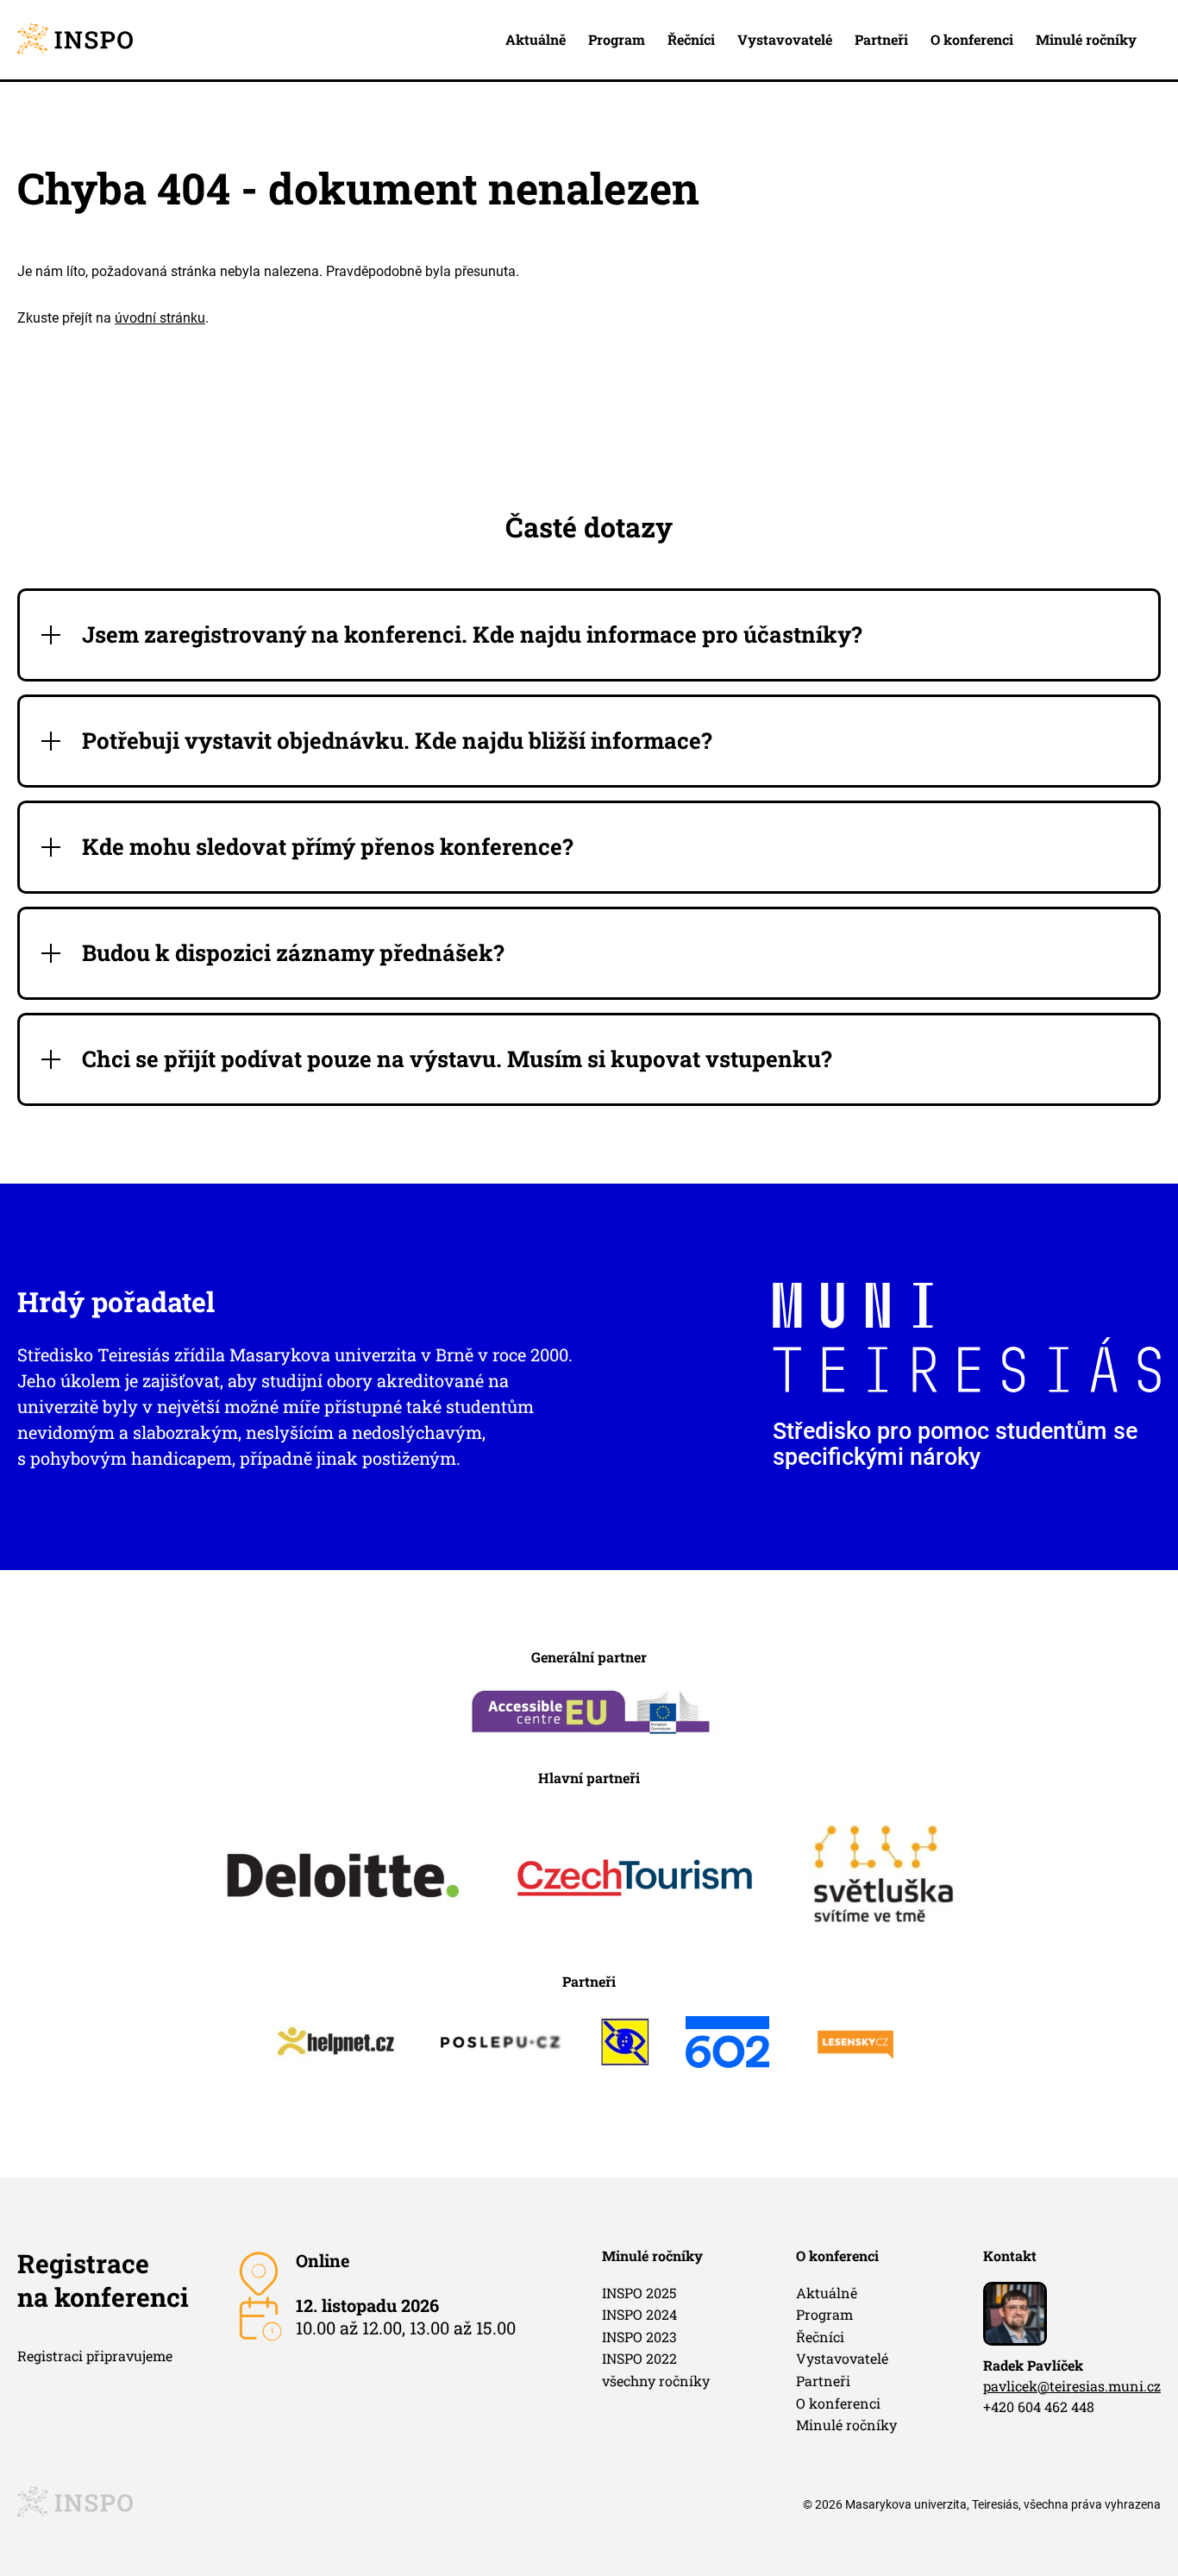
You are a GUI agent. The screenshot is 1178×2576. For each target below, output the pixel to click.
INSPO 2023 (639, 2337)
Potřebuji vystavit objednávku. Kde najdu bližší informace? (397, 741)
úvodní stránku (160, 318)
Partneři (881, 39)
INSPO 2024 (639, 2314)
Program (617, 39)
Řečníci (691, 39)
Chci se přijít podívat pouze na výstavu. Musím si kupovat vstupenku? (457, 1059)
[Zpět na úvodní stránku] (75, 40)
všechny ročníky (656, 2381)
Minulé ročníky (1086, 39)
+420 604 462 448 (1039, 2406)
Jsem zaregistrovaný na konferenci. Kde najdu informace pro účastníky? (472, 635)
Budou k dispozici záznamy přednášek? (293, 953)
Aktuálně (536, 39)
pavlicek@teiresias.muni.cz (1072, 2386)
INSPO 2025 (639, 2293)
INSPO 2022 (639, 2358)
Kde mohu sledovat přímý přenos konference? (328, 847)
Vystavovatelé (785, 39)
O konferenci (972, 39)
